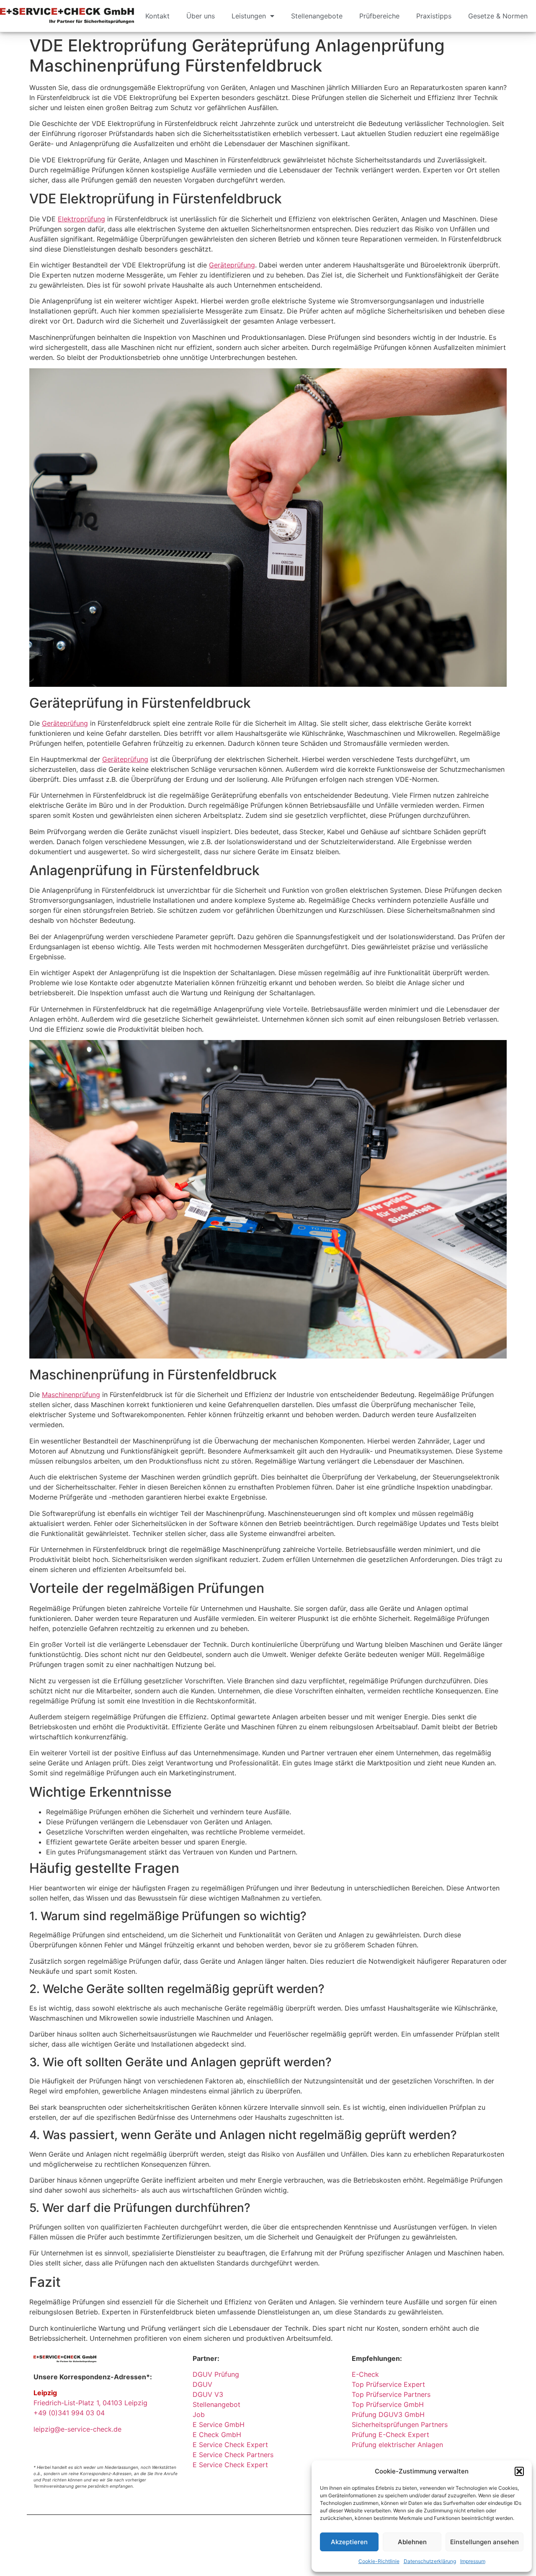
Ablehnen (412, 2542)
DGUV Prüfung (216, 2374)
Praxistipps (434, 16)
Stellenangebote (317, 16)
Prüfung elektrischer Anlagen (397, 2445)
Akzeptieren (349, 2542)
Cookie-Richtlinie (379, 2561)
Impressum (473, 2561)
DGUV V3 (208, 2394)
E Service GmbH (219, 2424)
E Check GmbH (217, 2435)
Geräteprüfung (232, 265)
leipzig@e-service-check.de (77, 2429)
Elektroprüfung (81, 219)
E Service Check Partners (233, 2455)
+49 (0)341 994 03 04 (69, 2413)
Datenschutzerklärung (430, 2561)
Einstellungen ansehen (484, 2542)
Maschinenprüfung (71, 1395)
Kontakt (157, 16)
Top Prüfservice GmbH (388, 2404)
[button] (519, 2471)
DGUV (202, 2384)
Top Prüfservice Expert (388, 2384)
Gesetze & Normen (498, 16)
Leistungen (249, 16)
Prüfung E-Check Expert (390, 2435)
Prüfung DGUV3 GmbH (388, 2414)
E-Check (365, 2374)
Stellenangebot (216, 2404)
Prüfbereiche (379, 16)
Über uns (201, 16)
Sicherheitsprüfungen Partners (400, 2424)
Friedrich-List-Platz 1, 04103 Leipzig (90, 2403)
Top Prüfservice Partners (391, 2394)
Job (199, 2414)
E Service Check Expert (232, 2445)
